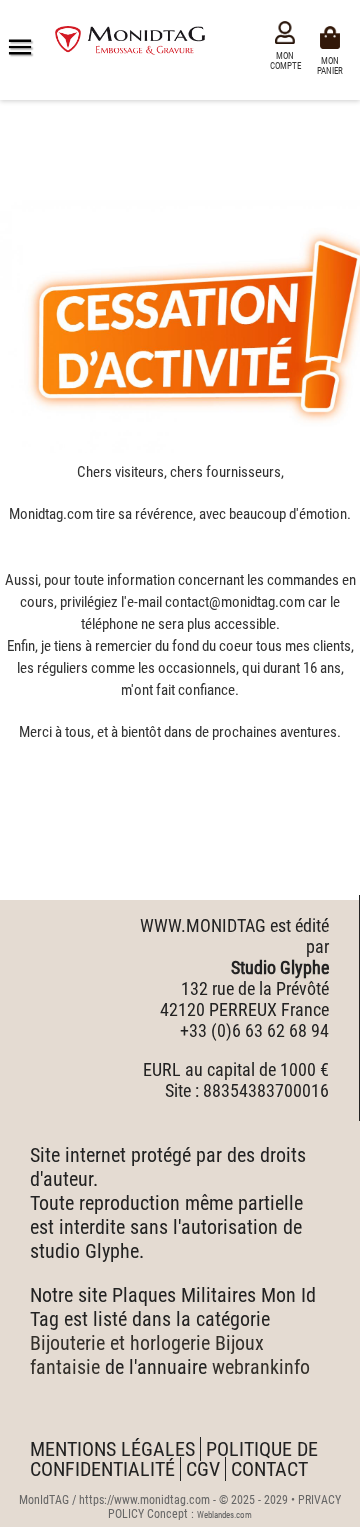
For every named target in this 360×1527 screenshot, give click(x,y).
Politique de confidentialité (174, 1459)
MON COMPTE (285, 61)
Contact (269, 1469)
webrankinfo (261, 1367)
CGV (203, 1469)
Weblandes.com (224, 1515)
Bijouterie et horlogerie (120, 1343)
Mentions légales (112, 1449)
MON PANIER (333, 64)
